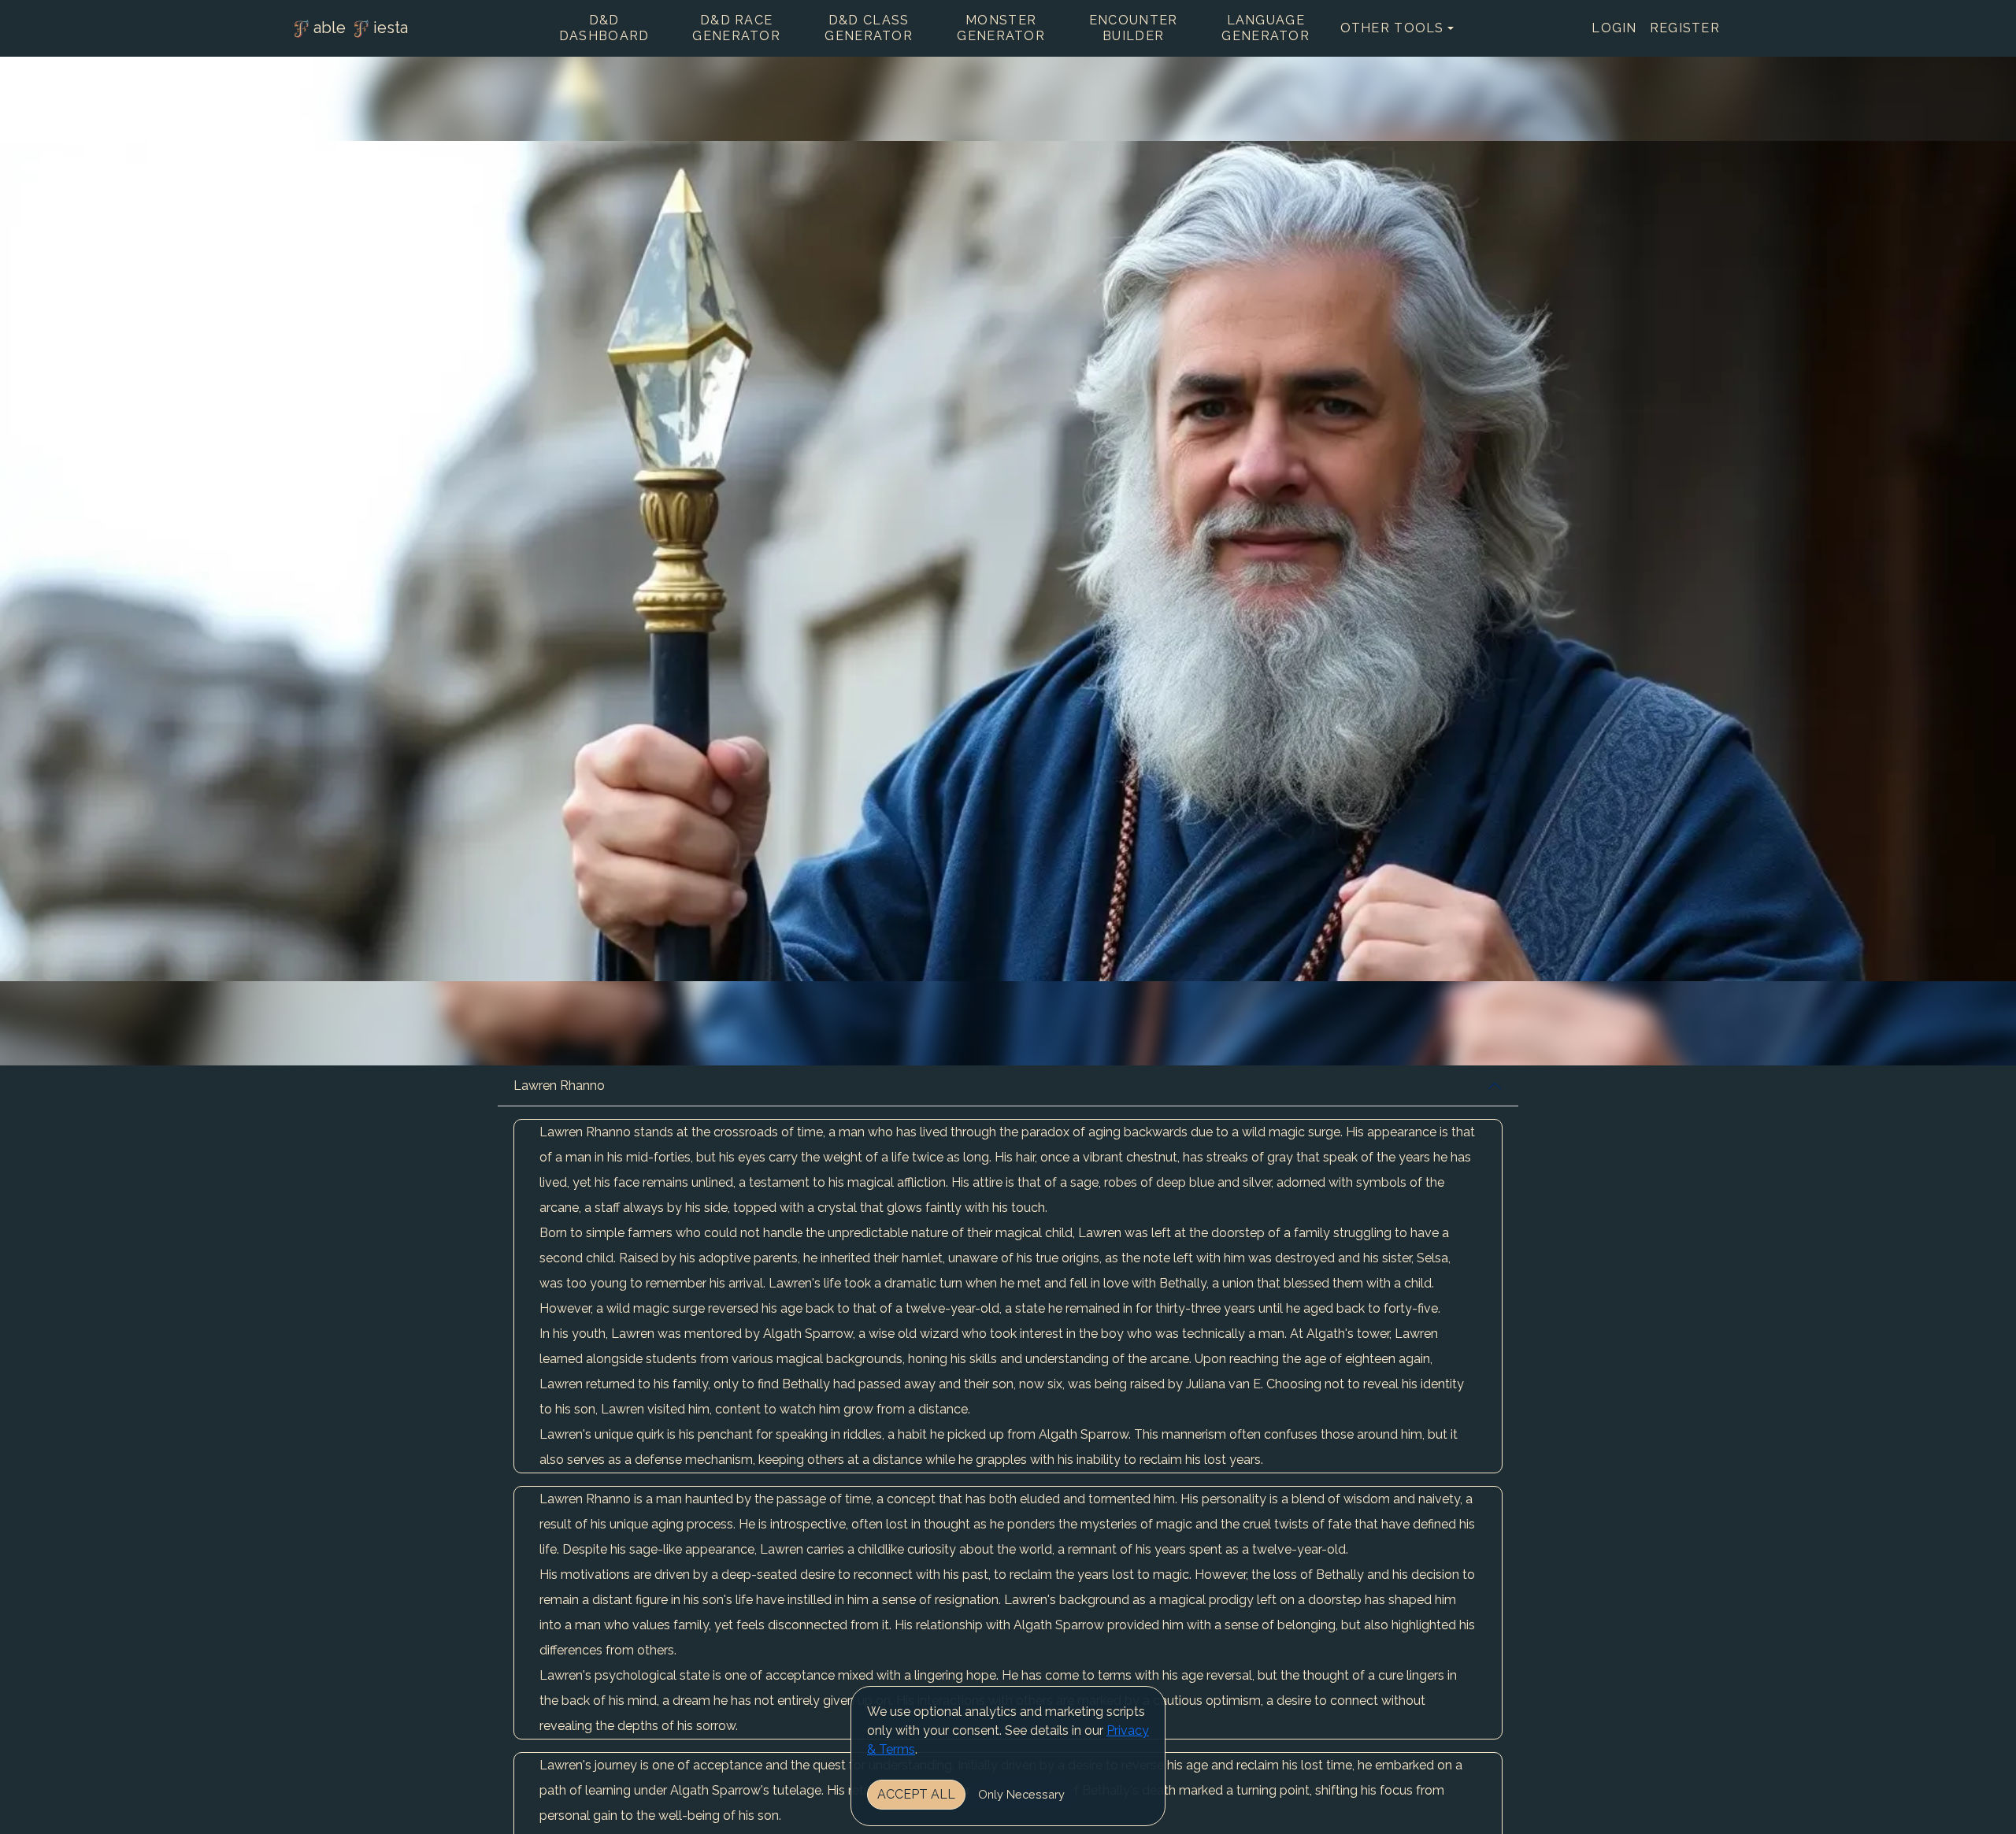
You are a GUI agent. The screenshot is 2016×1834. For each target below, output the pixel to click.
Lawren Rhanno (559, 1086)
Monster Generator (1001, 28)
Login (1614, 28)
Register (1685, 28)
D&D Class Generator (869, 28)
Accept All (916, 1794)
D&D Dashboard (604, 28)
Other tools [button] (1392, 28)
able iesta (361, 28)
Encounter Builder (1134, 28)
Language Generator (1266, 28)
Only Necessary (1021, 1794)
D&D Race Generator (736, 28)
